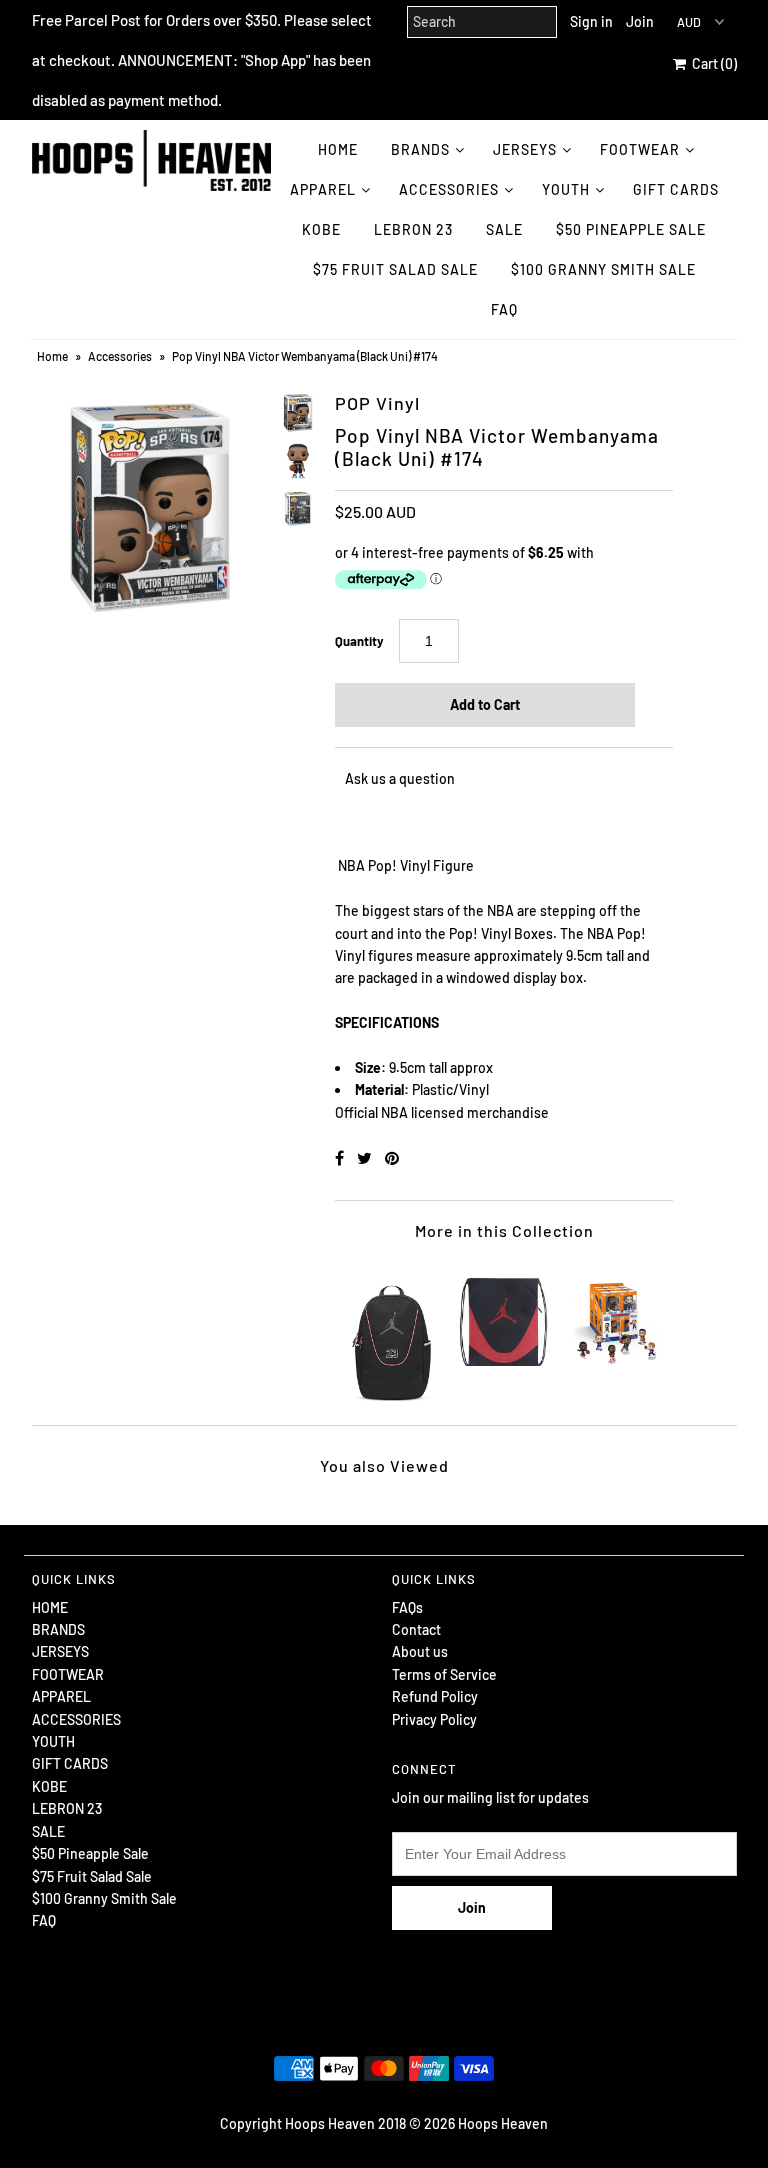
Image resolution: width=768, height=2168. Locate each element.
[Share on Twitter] (366, 1157)
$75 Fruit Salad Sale (395, 269)
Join (640, 21)
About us (420, 1651)
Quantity (359, 641)
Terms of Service (444, 1674)
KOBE (321, 229)
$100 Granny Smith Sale (603, 269)
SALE (504, 229)
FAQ (504, 309)
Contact (416, 1629)
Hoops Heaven (503, 2123)
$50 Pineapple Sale (631, 229)
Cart (711, 63)
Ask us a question (400, 778)
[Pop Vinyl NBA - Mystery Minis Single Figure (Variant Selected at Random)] (617, 1313)
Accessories (120, 356)
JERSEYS (525, 149)
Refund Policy (435, 1696)
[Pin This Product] (392, 1157)
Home (52, 356)
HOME (338, 149)
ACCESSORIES (449, 189)
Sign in (591, 21)
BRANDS (420, 149)
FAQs (407, 1607)
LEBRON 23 (413, 229)
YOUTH (566, 189)
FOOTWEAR (640, 149)
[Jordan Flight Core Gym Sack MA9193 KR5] (504, 1313)
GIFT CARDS (676, 189)
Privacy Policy (434, 1719)
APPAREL (323, 189)
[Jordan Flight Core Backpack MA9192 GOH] (392, 1332)
